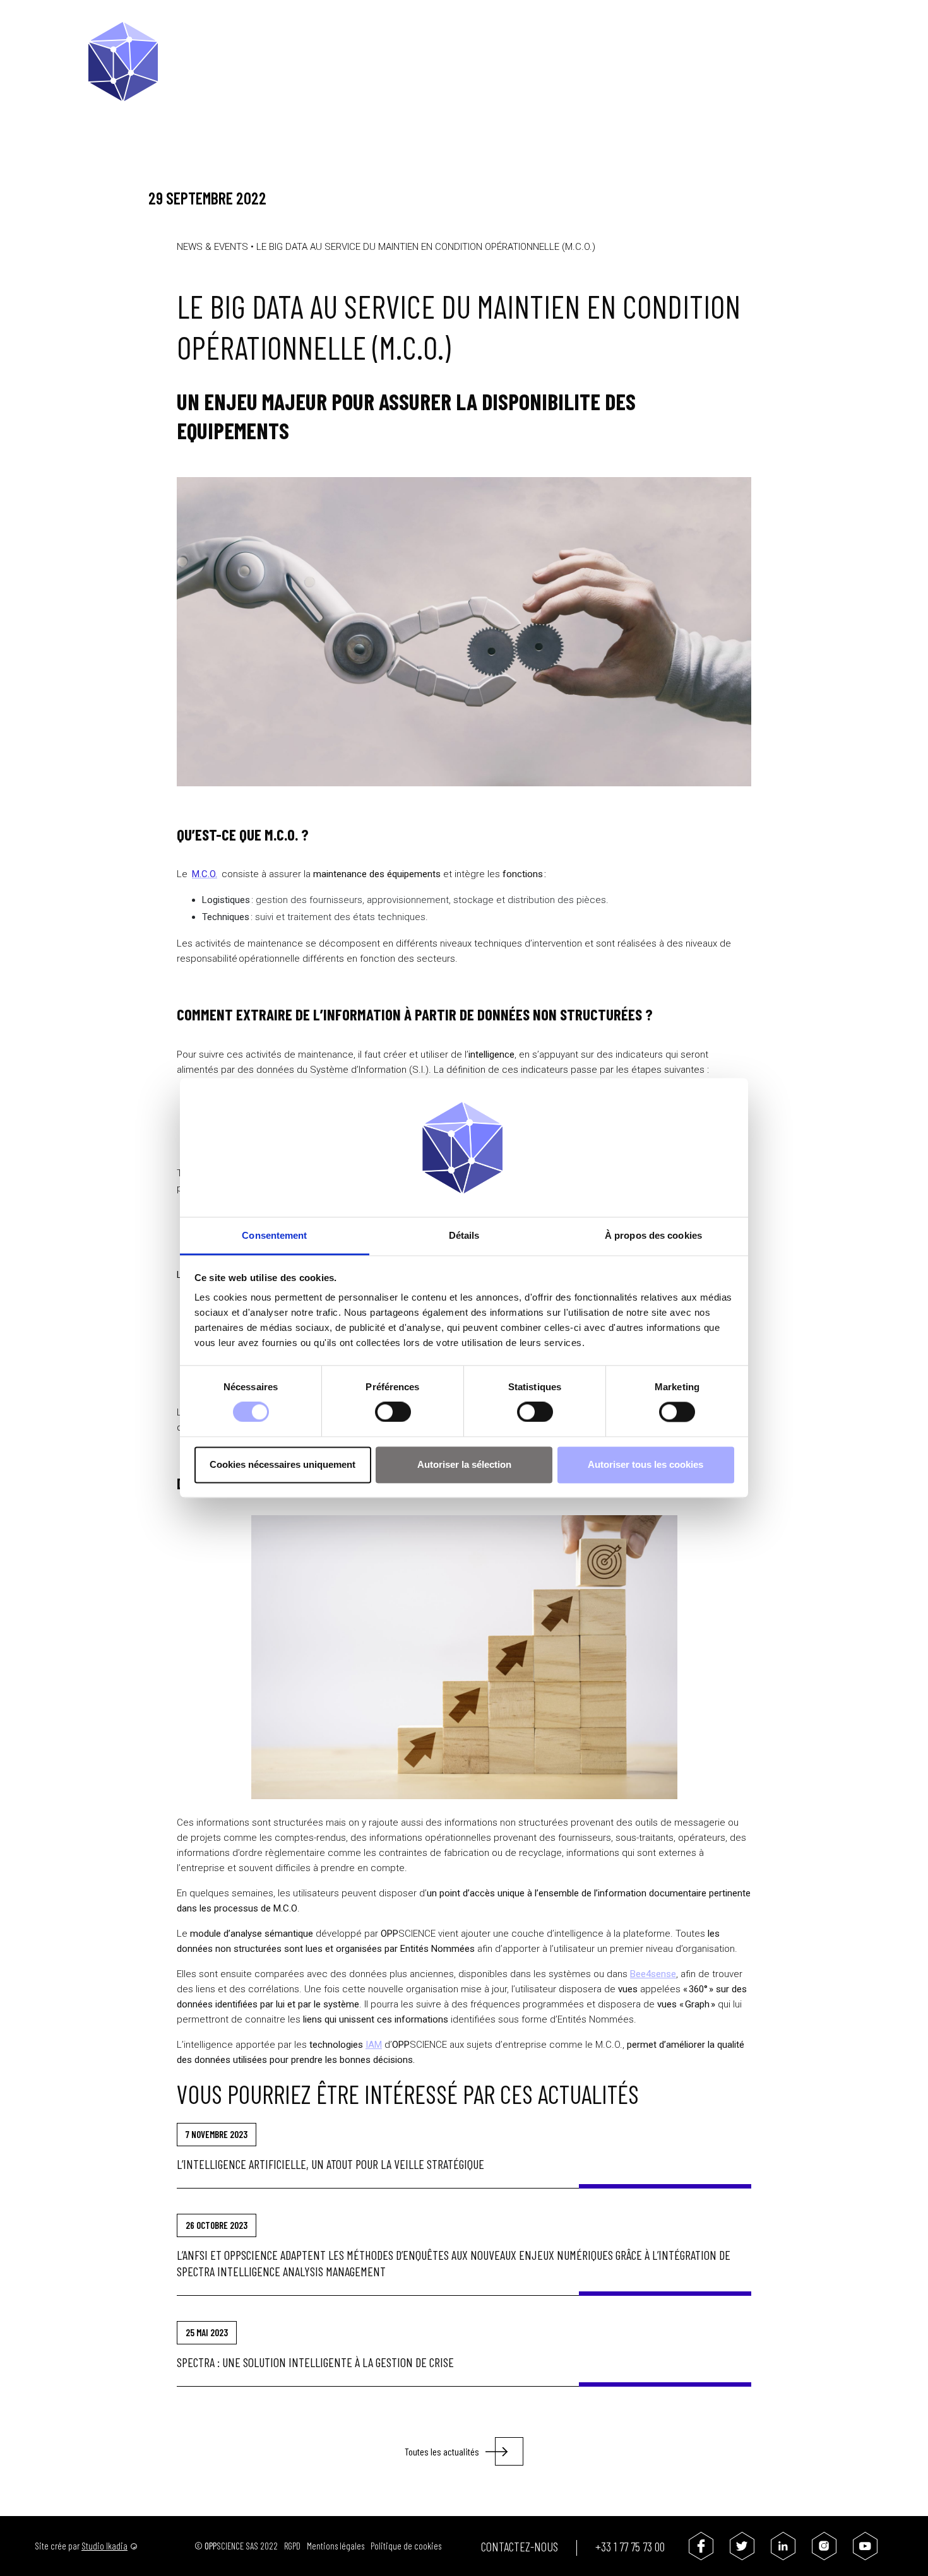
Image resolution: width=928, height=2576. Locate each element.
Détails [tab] (464, 1235)
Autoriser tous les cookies (645, 1464)
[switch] (393, 1412)
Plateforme (364, 35)
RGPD (292, 2546)
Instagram (824, 2546)
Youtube (865, 2546)
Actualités (561, 35)
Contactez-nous (520, 2546)
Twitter (742, 2546)
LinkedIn (783, 2546)
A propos (431, 35)
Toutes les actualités (442, 2451)
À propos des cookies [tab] (653, 1235)
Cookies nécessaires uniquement (283, 1464)
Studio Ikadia (104, 2546)
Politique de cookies (406, 2546)
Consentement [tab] (274, 1235)
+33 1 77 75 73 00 (630, 2546)
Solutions (493, 35)
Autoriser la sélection (464, 1464)
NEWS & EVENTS (212, 247)
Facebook (701, 2546)
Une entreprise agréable (663, 35)
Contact (759, 35)
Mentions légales (336, 2546)
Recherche (806, 36)
